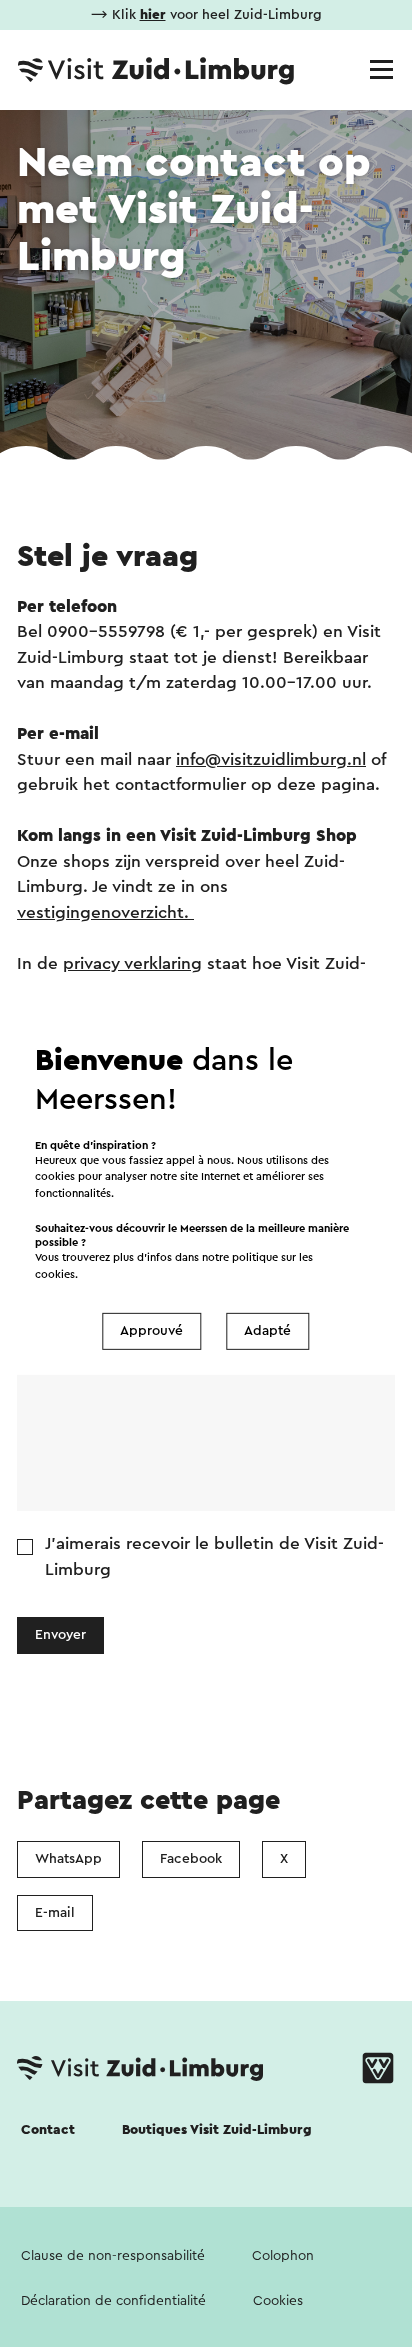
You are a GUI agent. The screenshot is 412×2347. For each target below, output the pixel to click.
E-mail (55, 1913)
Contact (48, 2130)
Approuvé (151, 1331)
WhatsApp (68, 1859)
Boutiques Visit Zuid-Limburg (217, 2130)
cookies (55, 1274)
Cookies (278, 2301)
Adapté (267, 1331)
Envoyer (60, 1635)
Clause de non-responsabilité (113, 2256)
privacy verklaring (132, 963)
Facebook (191, 1859)
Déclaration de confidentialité (113, 2301)
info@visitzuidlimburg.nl (271, 759)
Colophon (283, 2256)
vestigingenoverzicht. (105, 912)
